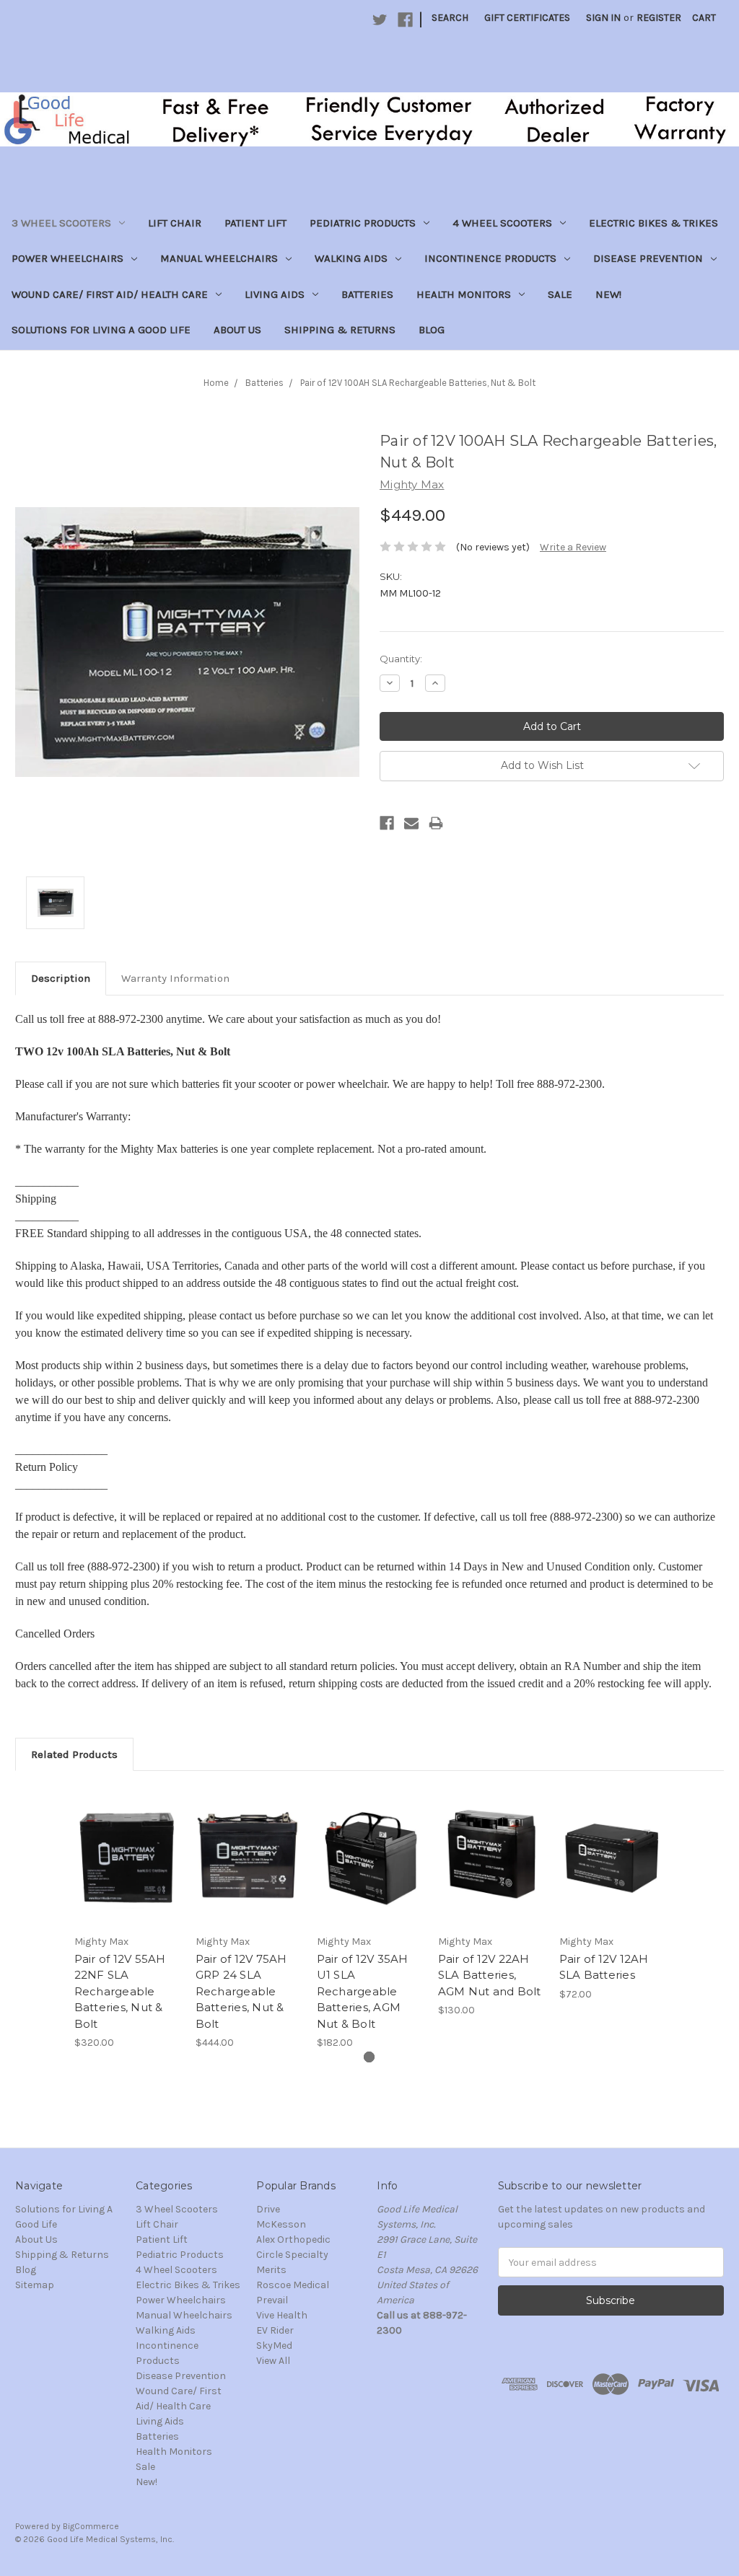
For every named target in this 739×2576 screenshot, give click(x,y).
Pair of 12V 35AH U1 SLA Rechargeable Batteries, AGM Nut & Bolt (363, 1991)
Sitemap (35, 2285)
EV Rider (275, 2330)
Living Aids (275, 294)
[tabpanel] (127, 1918)
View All (273, 2361)
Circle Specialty (292, 2255)
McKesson (281, 2224)
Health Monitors (464, 294)
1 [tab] (369, 2057)
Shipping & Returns (340, 330)
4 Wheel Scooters (502, 223)
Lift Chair (175, 223)
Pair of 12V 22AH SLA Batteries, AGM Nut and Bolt (490, 1975)
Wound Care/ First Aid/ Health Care (110, 294)
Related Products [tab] (74, 1754)
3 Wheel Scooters (61, 223)
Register (659, 18)
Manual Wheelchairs (219, 258)
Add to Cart (127, 1868)
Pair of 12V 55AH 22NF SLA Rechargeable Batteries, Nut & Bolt (120, 1991)
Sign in (603, 18)
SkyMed (274, 2346)
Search (450, 18)
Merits (271, 2270)
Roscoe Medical (293, 2285)
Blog (432, 330)
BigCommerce (91, 2526)
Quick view (127, 1843)
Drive (268, 2209)
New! (608, 294)
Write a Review (573, 547)
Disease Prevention (648, 258)
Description (61, 978)
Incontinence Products (490, 258)
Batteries (367, 294)
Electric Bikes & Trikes (653, 223)
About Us (237, 330)
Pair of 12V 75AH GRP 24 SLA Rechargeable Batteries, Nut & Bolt (241, 1991)
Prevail (272, 2300)
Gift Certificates (527, 18)
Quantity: (401, 659)
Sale (560, 294)
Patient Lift (255, 223)
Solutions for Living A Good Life (101, 330)
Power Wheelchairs (67, 258)
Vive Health (282, 2315)
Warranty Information (175, 978)
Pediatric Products (363, 223)
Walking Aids (351, 258)
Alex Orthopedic (293, 2239)
